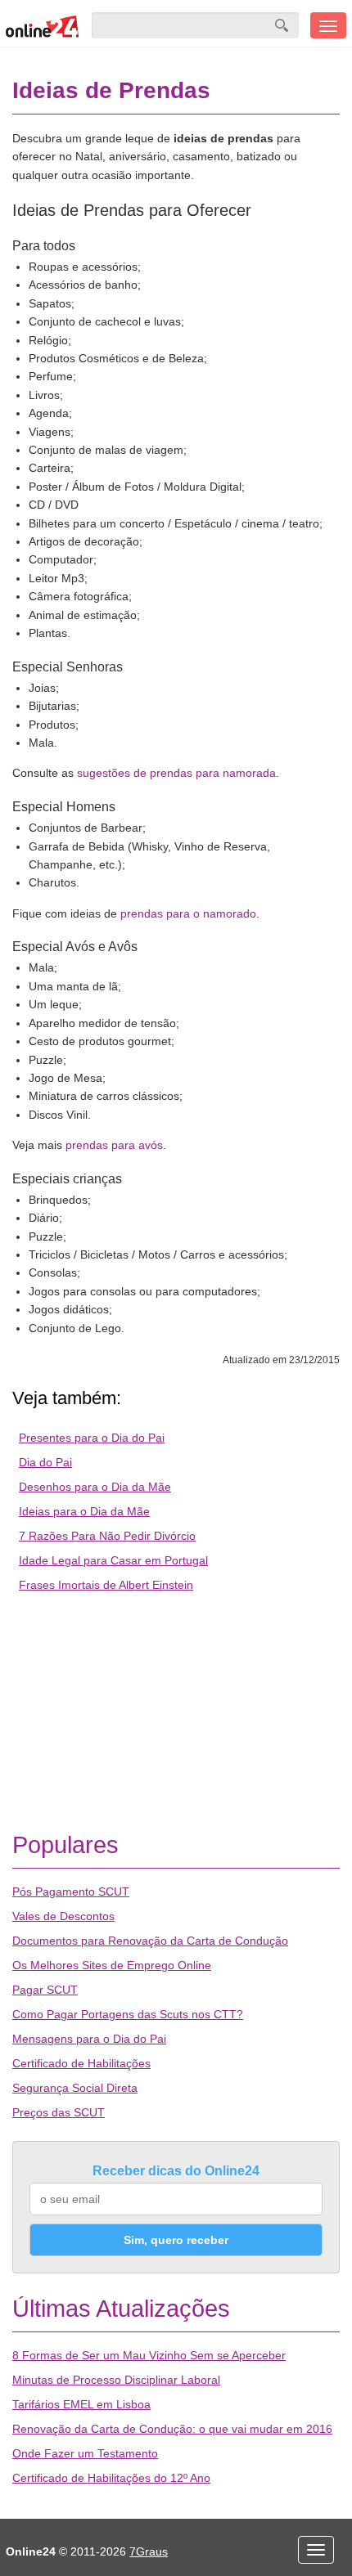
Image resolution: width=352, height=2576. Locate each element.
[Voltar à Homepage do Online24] (43, 25)
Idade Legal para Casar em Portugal (113, 1560)
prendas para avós (114, 1145)
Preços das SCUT (59, 2112)
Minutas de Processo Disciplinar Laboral (116, 2380)
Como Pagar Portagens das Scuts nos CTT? (128, 2014)
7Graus (149, 2551)
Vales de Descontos (63, 1916)
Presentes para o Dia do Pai (92, 1438)
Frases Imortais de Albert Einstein (106, 1585)
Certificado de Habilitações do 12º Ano (111, 2478)
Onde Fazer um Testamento (85, 2453)
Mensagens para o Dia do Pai (89, 2039)
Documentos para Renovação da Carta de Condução (150, 1941)
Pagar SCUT (45, 1990)
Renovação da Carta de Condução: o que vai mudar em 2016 (172, 2429)
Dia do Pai (45, 1462)
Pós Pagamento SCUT (71, 1892)
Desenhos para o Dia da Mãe (95, 1487)
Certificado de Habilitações (81, 2063)
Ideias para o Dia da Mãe (84, 1511)
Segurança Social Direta (75, 2088)
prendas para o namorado (188, 913)
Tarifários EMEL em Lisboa (81, 2404)
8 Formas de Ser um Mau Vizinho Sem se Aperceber (149, 2355)
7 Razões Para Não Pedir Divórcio (107, 1536)
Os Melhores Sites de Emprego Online (112, 1965)
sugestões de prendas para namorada (176, 773)
